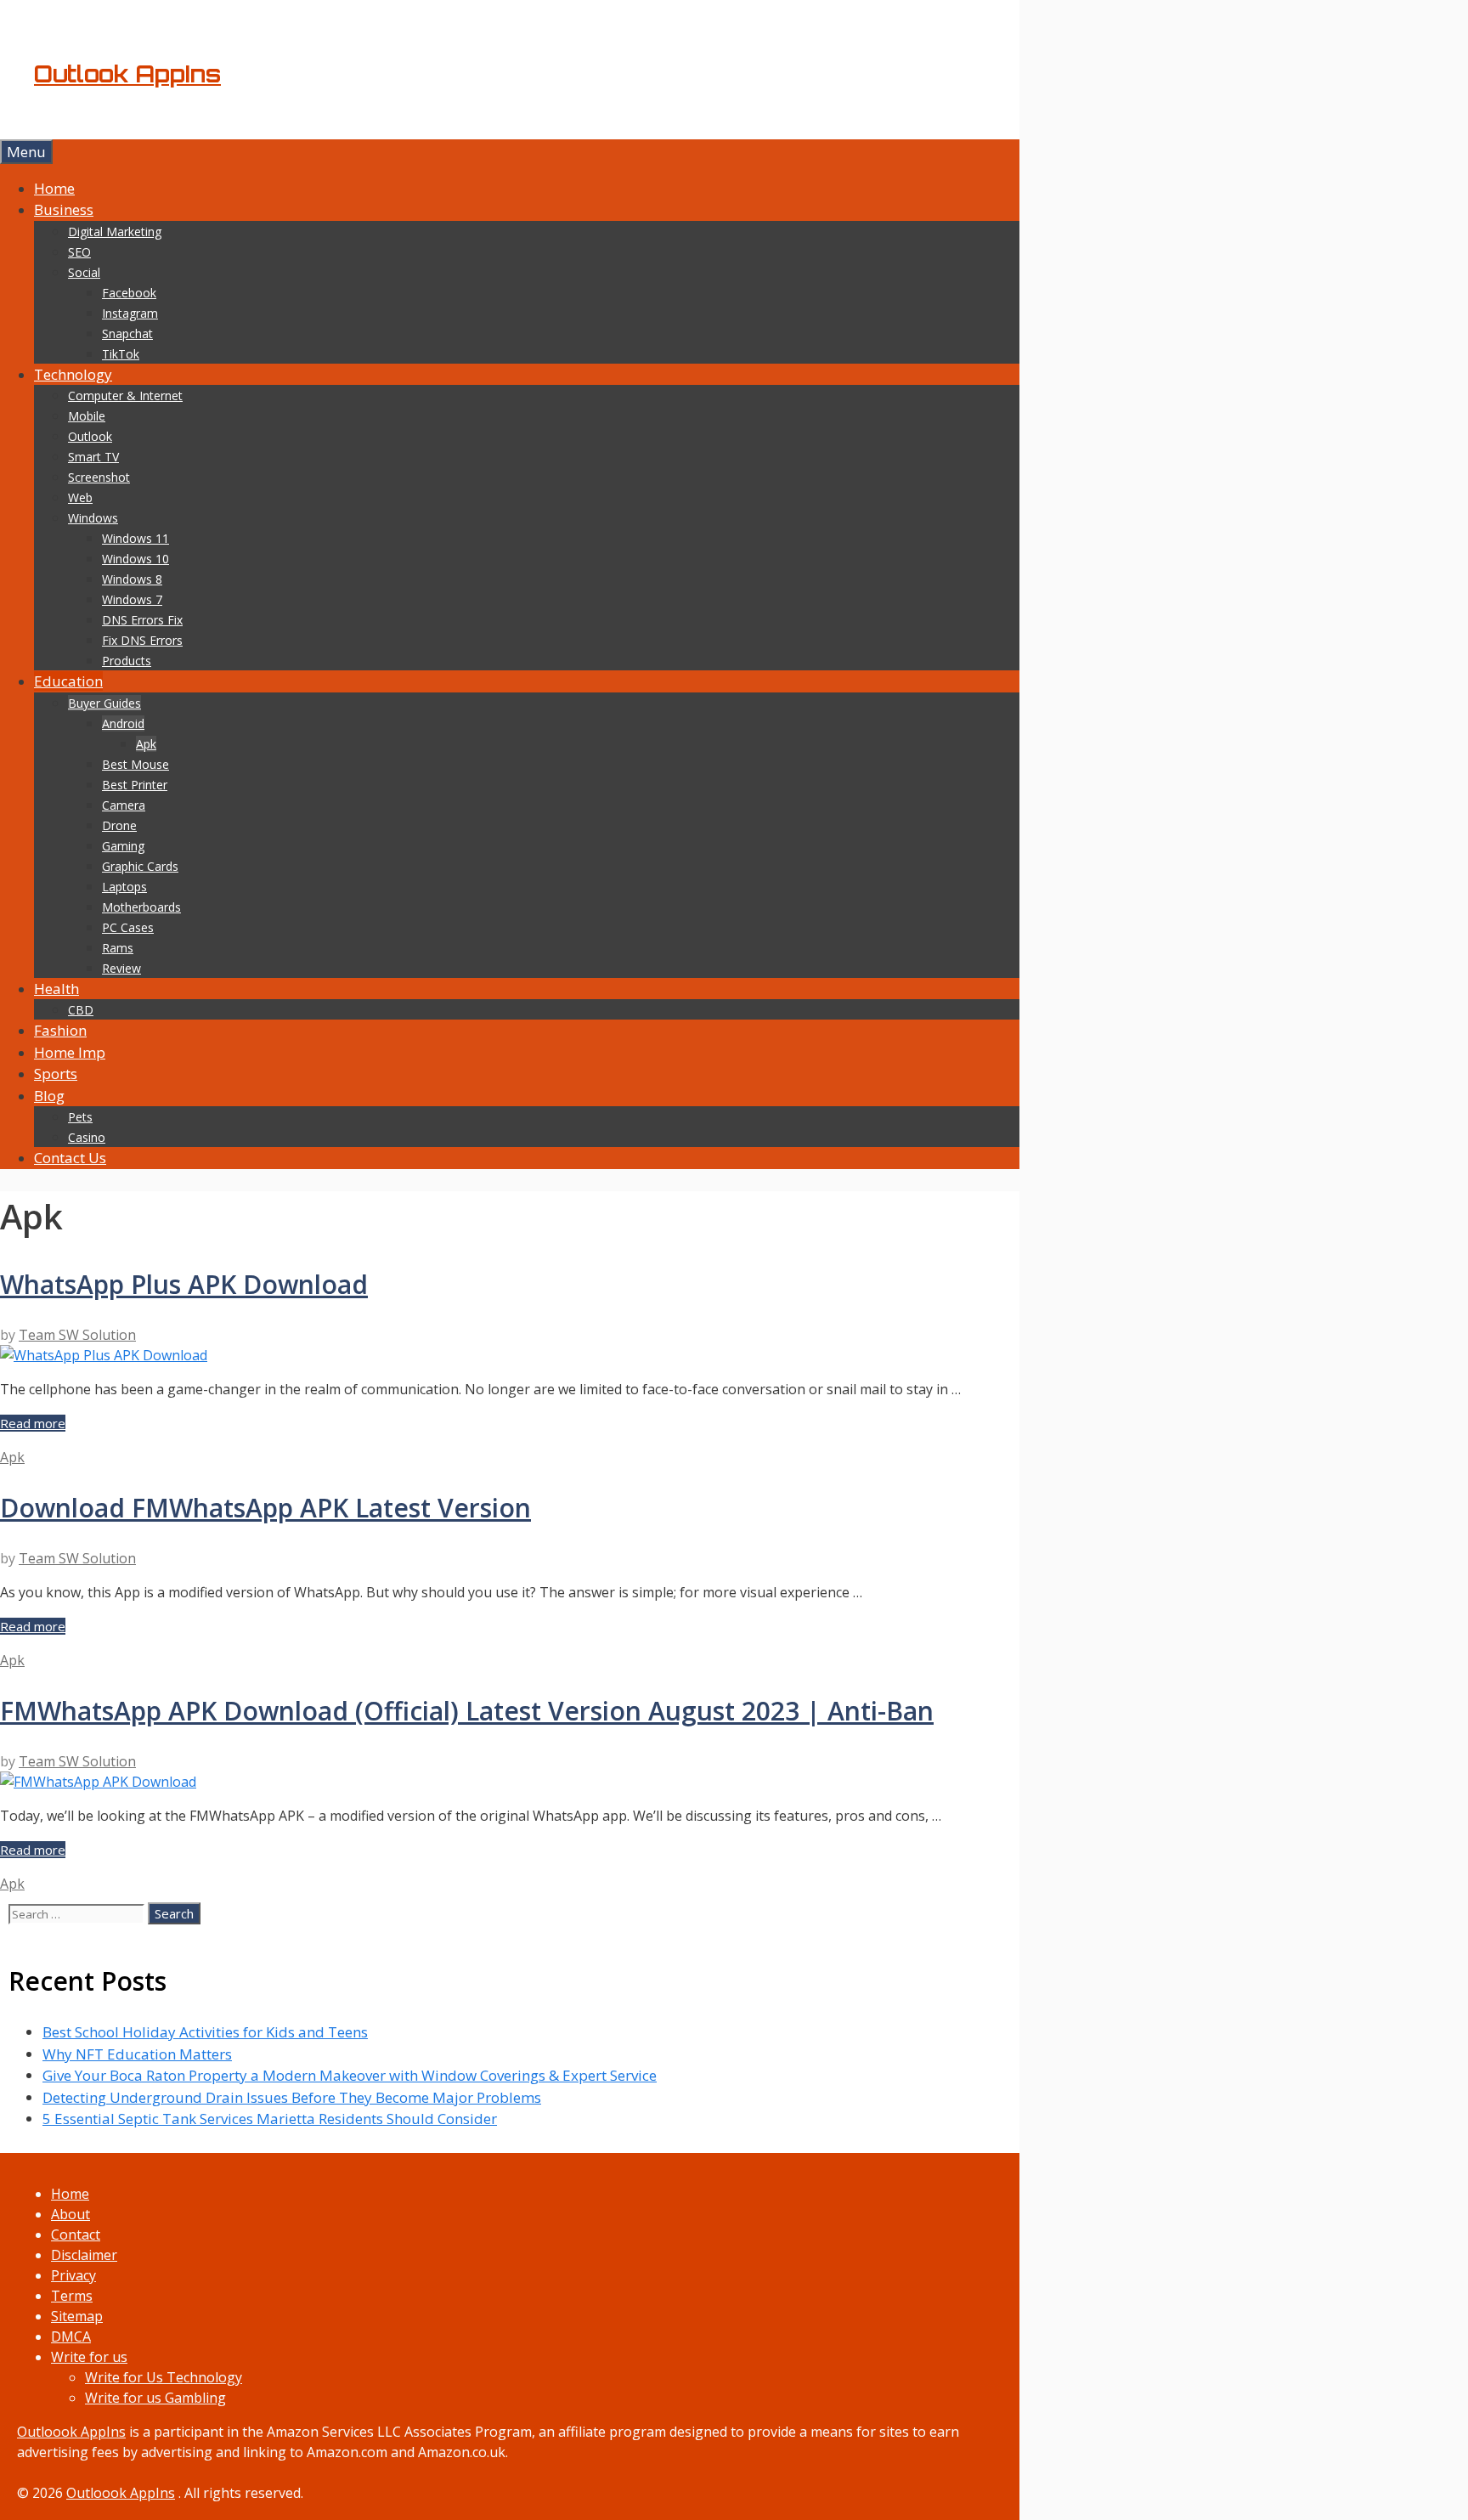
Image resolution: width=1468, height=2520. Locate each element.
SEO (79, 252)
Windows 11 (136, 538)
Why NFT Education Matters (137, 2054)
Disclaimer (84, 2255)
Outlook (90, 436)
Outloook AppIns (71, 2432)
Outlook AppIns (127, 74)
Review (121, 968)
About (71, 2214)
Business (64, 209)
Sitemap (77, 2316)
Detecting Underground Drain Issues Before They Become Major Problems (292, 2097)
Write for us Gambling (155, 2398)
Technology (73, 374)
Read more (33, 1423)
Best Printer (135, 785)
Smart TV (93, 457)
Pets (80, 1117)
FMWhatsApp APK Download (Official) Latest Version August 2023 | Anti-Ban (467, 1711)
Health (56, 989)
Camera (124, 805)
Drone (119, 825)
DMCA (71, 2336)
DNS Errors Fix (142, 620)
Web (80, 497)
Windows (93, 518)
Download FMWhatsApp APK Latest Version (265, 1508)
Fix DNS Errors (142, 640)
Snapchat (127, 333)
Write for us (89, 2357)
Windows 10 (136, 559)
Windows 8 (132, 579)
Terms (72, 2296)
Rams (118, 948)
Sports (56, 1074)
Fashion (60, 1030)
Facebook (129, 293)
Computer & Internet (125, 396)
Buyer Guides (104, 703)
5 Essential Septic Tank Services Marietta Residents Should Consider (270, 2119)
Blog (49, 1096)
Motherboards (141, 907)
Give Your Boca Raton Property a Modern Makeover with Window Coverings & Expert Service (350, 2075)
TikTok (121, 354)
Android (123, 723)
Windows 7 (132, 599)
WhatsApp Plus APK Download (184, 1284)
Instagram (130, 313)
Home (54, 188)
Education (68, 681)
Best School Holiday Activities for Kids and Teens (205, 2032)
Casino (87, 1137)
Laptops (124, 887)
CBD (81, 1010)
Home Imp (70, 1052)
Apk (146, 744)
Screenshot (99, 477)
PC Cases (128, 927)
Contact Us (70, 1158)
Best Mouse (136, 764)
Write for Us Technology (164, 2377)
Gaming (123, 846)
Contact (76, 2235)
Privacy (73, 2275)
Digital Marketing (115, 232)
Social (84, 272)
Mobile (87, 416)
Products (127, 661)
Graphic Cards (140, 866)
